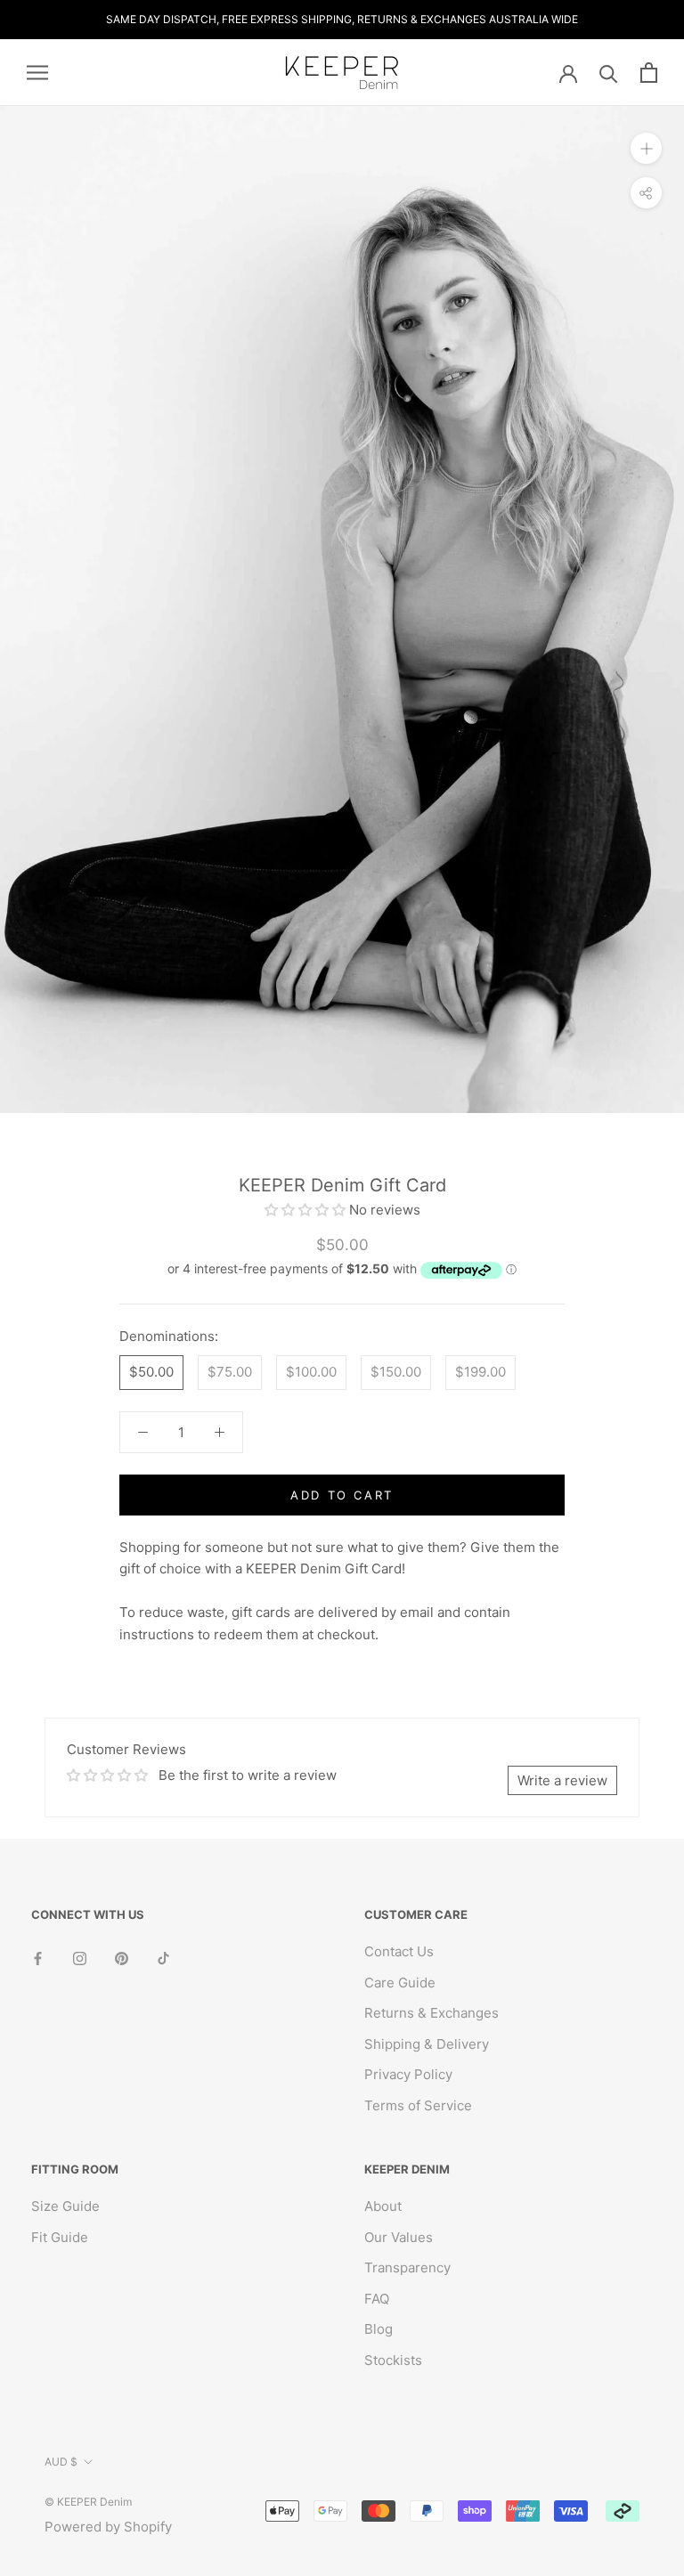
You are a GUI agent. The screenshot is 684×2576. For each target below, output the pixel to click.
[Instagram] (80, 1958)
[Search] (609, 73)
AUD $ (61, 2462)
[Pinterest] (122, 1958)
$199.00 (480, 1372)
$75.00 (230, 1372)
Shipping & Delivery (427, 2044)
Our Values (399, 2237)
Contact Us (399, 1951)
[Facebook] (38, 1958)
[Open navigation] (37, 73)
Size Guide (65, 2206)
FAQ (377, 2299)
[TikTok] (163, 1958)
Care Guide (400, 1983)
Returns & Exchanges (432, 2013)
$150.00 (396, 1372)
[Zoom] (646, 148)
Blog (379, 2329)
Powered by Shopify (108, 2527)
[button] (307, 1210)
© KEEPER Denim (88, 2502)
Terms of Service (418, 2105)
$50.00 (151, 1372)
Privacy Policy (408, 2074)
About (383, 2206)
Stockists (393, 2360)
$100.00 (311, 1372)
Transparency (407, 2267)
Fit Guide (60, 2237)
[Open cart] (649, 73)
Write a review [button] (562, 1780)
